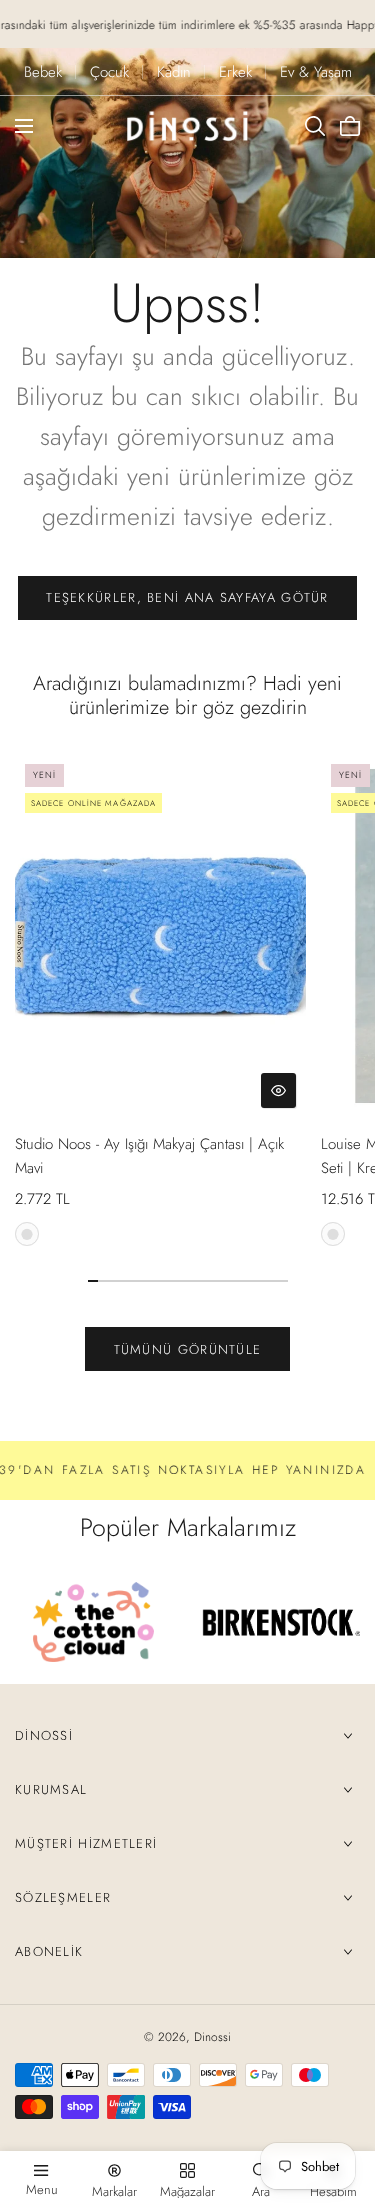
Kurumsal (51, 1789)
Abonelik (49, 1951)
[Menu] (24, 126)
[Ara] (315, 126)
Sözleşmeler (63, 1897)
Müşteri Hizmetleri (86, 1843)
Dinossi (44, 1735)
